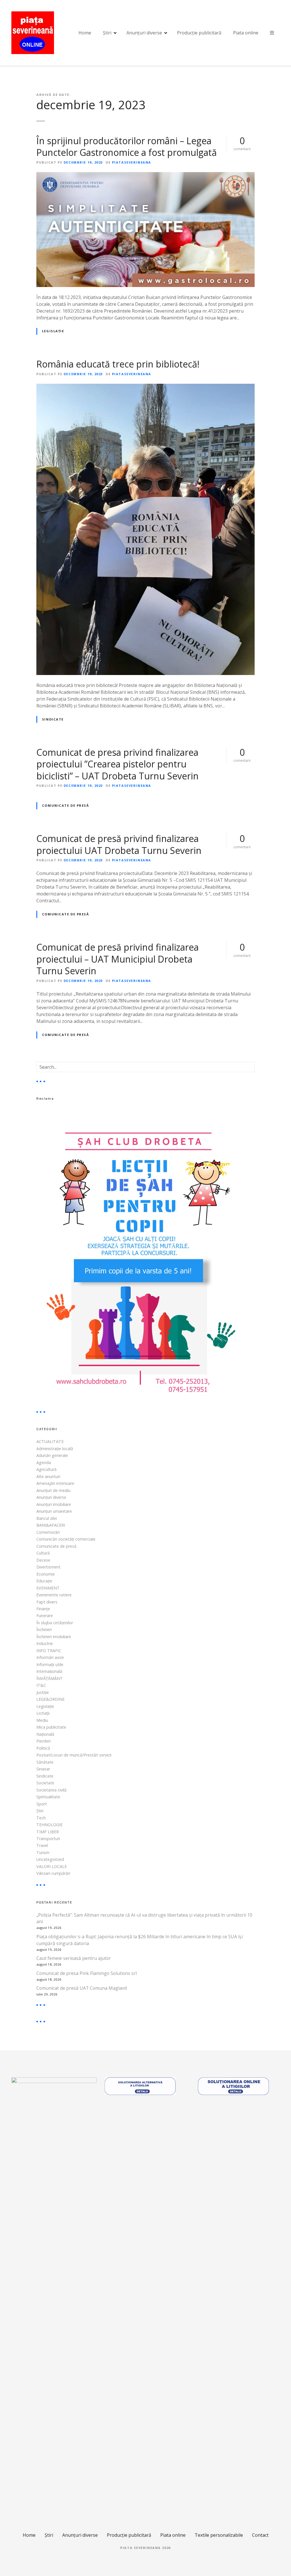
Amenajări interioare (55, 1483)
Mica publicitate (51, 1727)
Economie (46, 1574)
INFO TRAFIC (49, 1651)
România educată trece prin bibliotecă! (118, 364)
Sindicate (53, 719)
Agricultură (46, 1469)
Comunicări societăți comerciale (66, 1539)
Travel (42, 1845)
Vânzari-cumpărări (53, 1873)
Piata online (246, 33)
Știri (107, 33)
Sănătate (45, 1762)
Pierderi (43, 1741)
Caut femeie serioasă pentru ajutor (74, 1958)
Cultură (43, 1553)
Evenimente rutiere (54, 1595)
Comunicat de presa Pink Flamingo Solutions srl (87, 1973)
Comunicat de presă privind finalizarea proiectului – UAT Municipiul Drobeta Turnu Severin (118, 959)
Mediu (42, 1720)
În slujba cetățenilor (55, 1623)
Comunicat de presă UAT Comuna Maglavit (82, 1988)
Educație (44, 1581)
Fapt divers (47, 1602)
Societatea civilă (51, 1790)
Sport (42, 1804)
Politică (43, 1748)
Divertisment (48, 1567)
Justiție (43, 1692)
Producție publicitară (199, 33)
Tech (41, 1818)
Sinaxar (43, 1769)
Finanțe (43, 1609)
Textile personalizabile (219, 2535)
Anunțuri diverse (144, 33)
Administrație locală (55, 1449)
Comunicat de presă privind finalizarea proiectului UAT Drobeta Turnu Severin (119, 844)
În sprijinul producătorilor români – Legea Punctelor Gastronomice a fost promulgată (127, 147)
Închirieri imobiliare (54, 1637)
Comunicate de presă (66, 805)
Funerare (45, 1616)
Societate (45, 1783)
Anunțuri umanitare (54, 1511)
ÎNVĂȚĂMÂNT (50, 1678)
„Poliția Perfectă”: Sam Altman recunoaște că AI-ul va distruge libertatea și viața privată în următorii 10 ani (144, 1918)
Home (85, 33)
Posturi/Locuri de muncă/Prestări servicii (74, 1755)
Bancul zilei (47, 1518)
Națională (45, 1734)
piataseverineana (132, 162)
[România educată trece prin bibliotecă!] (145, 387)
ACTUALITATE (50, 1441)
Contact (260, 2535)
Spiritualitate (48, 1797)
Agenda (44, 1463)
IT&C (41, 1685)
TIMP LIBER (48, 1832)
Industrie (45, 1643)
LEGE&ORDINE (50, 1699)
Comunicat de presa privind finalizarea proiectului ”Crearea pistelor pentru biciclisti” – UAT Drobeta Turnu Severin (118, 764)
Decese (43, 1560)
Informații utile (50, 1664)
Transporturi (48, 1839)
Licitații (43, 1713)
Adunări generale (52, 1455)
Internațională (49, 1671)
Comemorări (48, 1532)
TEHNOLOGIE (49, 1825)
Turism (43, 1852)
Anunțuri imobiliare (54, 1504)
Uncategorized (50, 1859)
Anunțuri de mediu (53, 1490)
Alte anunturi (48, 1476)
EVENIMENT (48, 1588)
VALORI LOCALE (52, 1866)
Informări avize (50, 1657)
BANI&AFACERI (51, 1525)
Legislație (53, 331)
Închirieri (44, 1629)
